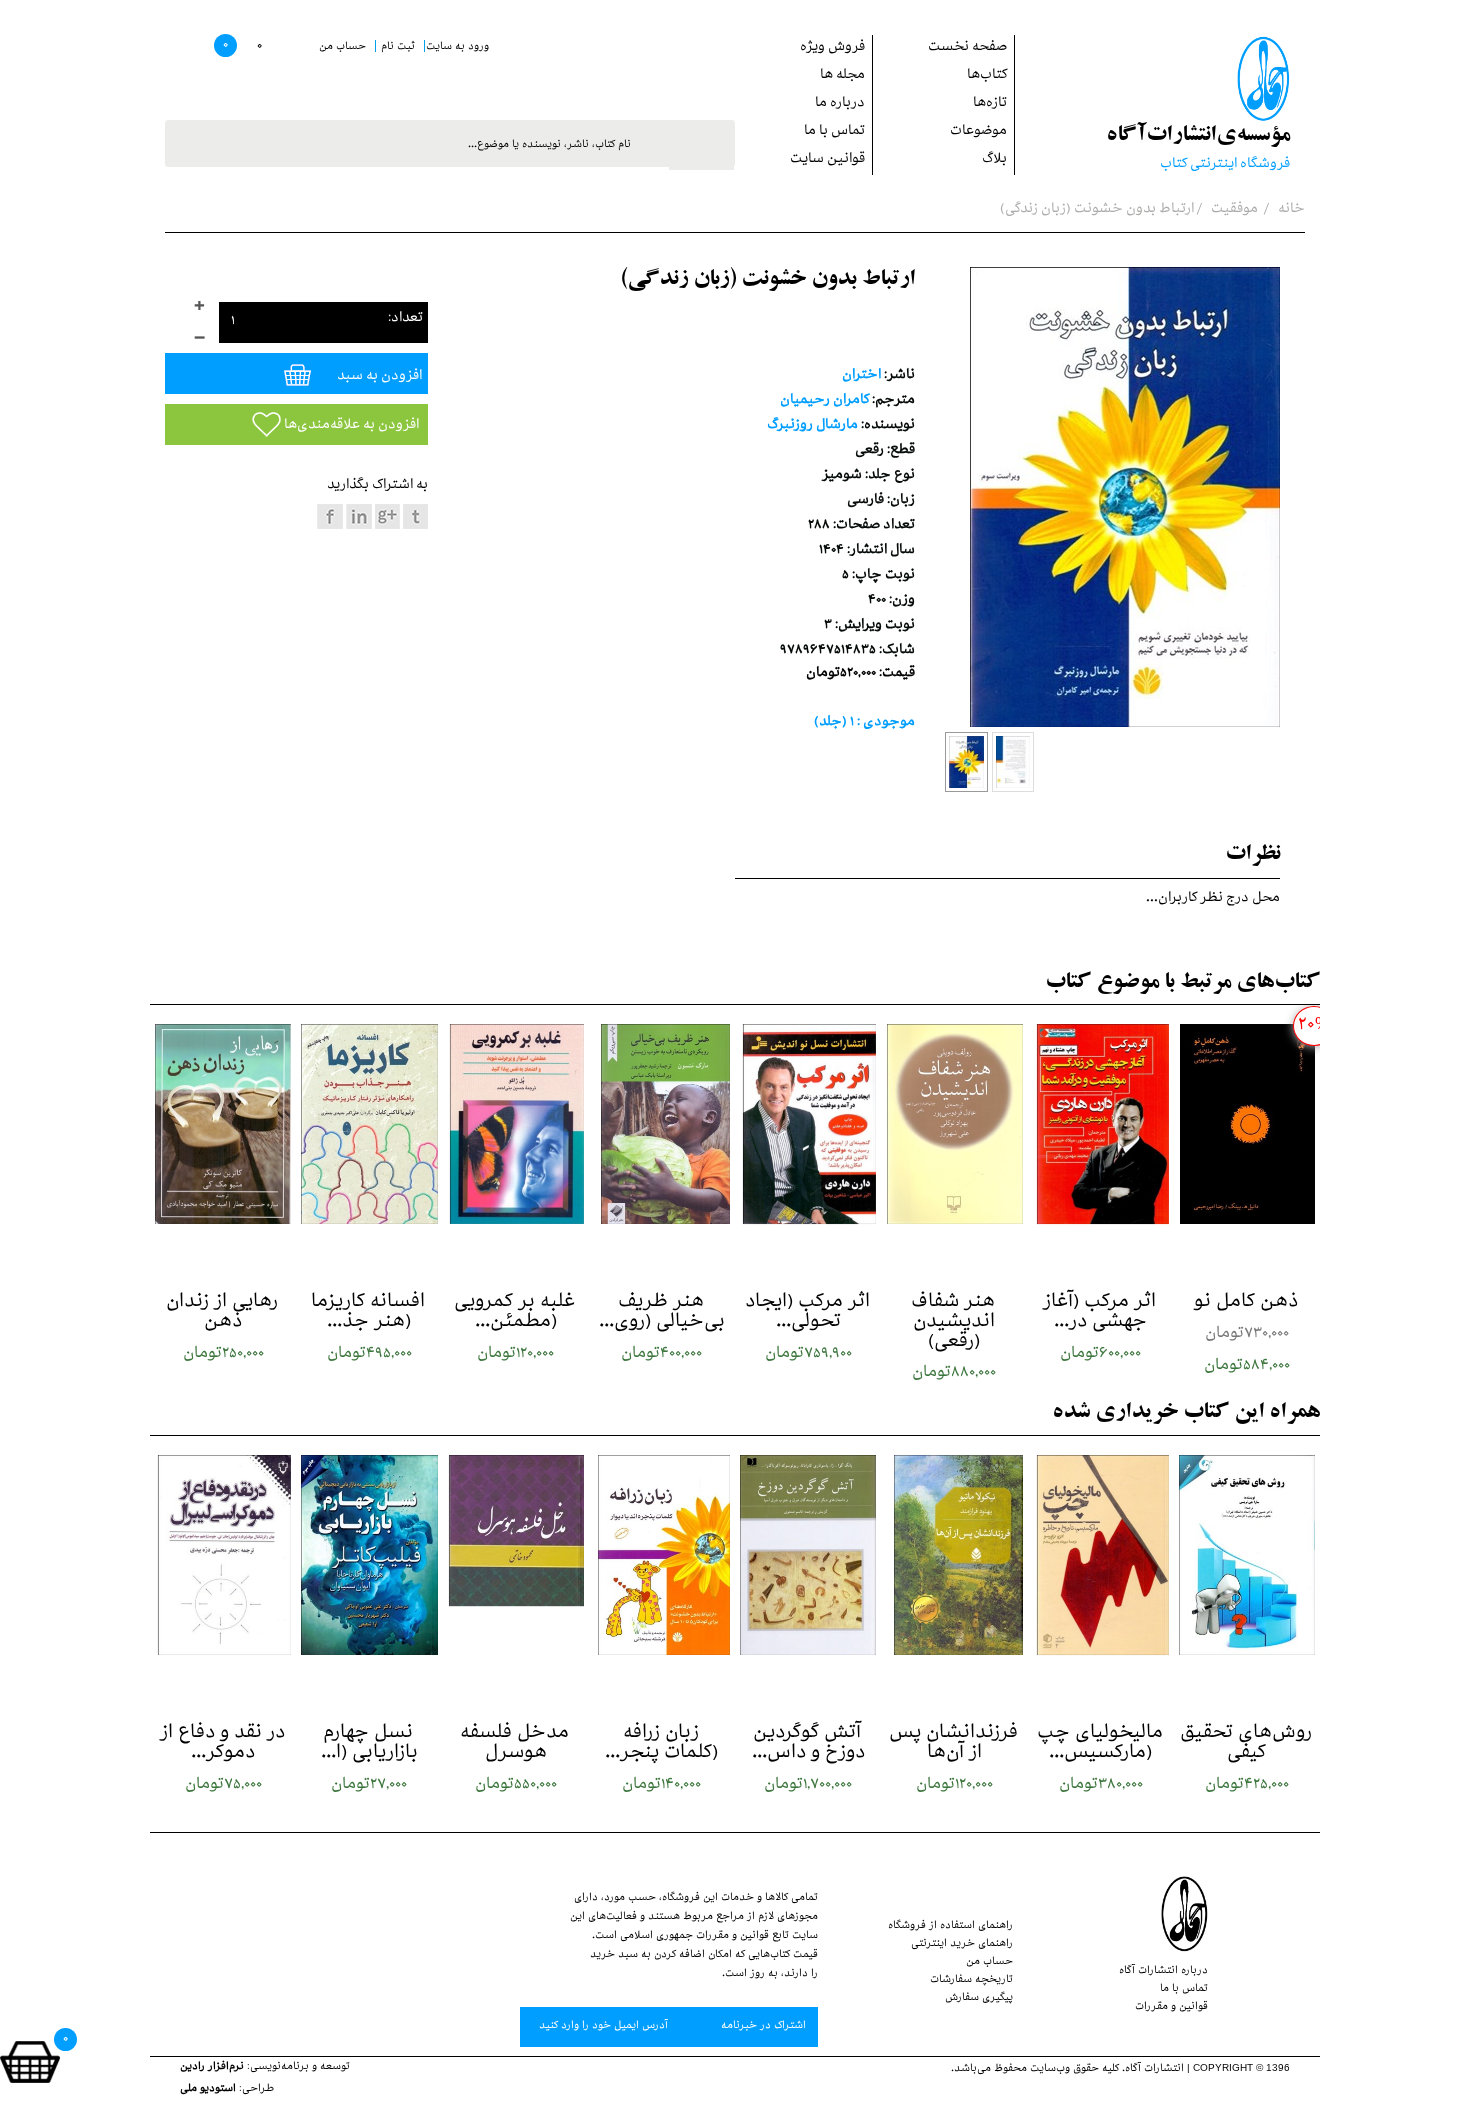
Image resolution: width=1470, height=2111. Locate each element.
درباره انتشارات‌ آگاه (1163, 1972)
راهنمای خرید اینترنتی (962, 1945)
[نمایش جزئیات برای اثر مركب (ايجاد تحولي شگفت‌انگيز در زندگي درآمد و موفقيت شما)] (808, 1124)
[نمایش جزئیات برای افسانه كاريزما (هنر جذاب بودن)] (369, 1124)
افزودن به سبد (378, 377)
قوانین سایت (827, 160)
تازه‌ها (990, 104)
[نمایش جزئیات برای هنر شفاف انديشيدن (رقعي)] (954, 1124)
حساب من (989, 1963)
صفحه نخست (967, 48)
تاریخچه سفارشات (971, 1981)
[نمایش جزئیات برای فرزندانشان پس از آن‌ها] (954, 1555)
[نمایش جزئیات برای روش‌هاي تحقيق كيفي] (1247, 1555)
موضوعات (978, 132)
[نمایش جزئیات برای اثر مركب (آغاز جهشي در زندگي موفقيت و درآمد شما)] (1101, 1124)
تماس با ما (834, 132)
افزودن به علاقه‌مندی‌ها (350, 426)
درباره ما (840, 104)
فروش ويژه (832, 48)
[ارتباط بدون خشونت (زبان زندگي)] (966, 762)
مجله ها (842, 76)
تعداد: (405, 319)
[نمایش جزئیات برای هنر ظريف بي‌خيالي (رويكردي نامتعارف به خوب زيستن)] (662, 1124)
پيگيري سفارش (979, 1999)
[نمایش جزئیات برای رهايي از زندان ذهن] (223, 1124)
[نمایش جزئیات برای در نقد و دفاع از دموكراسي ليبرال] (223, 1555)
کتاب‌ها (987, 76)
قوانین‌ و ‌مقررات (1171, 2008)
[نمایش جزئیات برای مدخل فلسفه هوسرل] (516, 1555)
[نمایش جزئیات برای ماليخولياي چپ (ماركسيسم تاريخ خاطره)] (1101, 1555)
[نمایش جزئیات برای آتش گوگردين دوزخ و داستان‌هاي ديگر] (808, 1555)
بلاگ (994, 160)
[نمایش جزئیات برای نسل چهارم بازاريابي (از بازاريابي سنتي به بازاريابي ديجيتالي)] (369, 1555)
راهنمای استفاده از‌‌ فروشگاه (950, 1927)
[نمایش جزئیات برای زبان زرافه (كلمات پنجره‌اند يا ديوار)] (662, 1555)
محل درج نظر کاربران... (1213, 899)
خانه (1290, 210)
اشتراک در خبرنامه (762, 2027)
